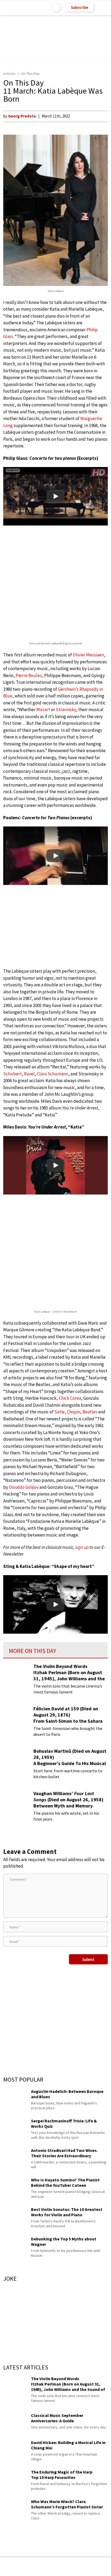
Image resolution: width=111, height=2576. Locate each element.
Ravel (29, 1074)
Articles (9, 74)
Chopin (74, 1412)
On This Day (30, 74)
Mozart (43, 710)
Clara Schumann (53, 1074)
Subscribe (79, 7)
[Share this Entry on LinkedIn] (80, 2566)
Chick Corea (70, 1398)
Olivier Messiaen (88, 655)
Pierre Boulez (29, 675)
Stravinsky (66, 710)
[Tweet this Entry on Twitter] (64, 2566)
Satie (60, 1412)
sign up (82, 1547)
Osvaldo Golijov (24, 1487)
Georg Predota (22, 116)
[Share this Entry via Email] (13, 2566)
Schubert (13, 1074)
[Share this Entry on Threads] (97, 2566)
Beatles (90, 1412)
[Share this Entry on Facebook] (47, 2567)
